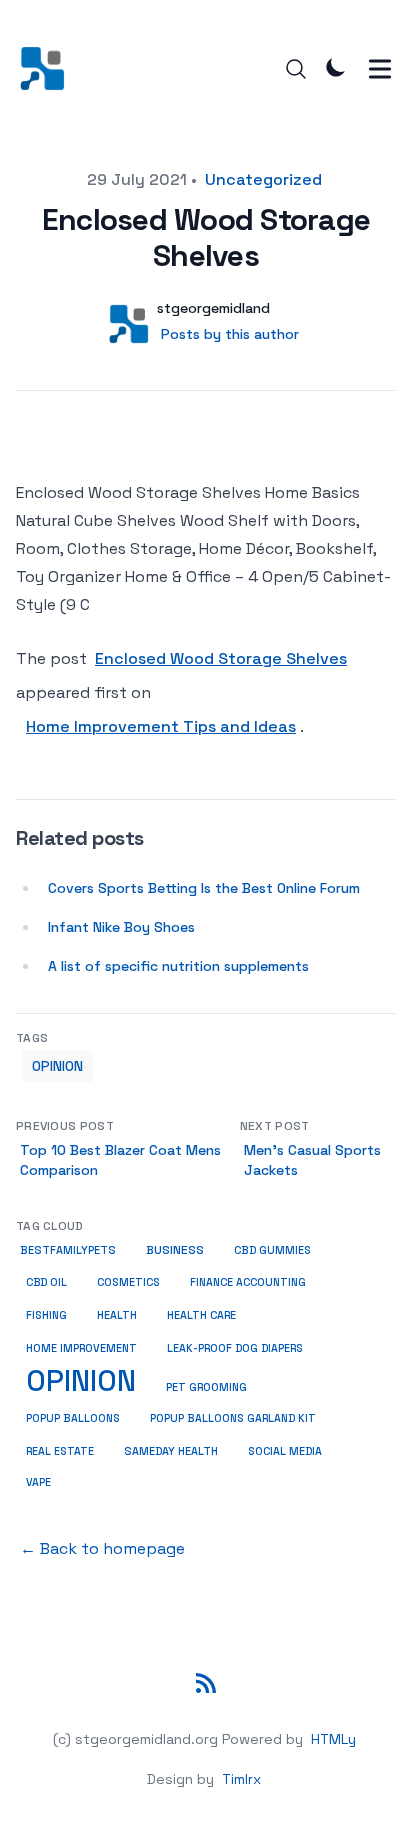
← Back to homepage (102, 1548)
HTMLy (333, 1739)
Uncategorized (263, 179)
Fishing (46, 1315)
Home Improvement (81, 1348)
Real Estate (60, 1451)
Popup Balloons (73, 1418)
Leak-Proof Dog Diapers (235, 1348)
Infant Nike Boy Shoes (121, 927)
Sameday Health (171, 1451)
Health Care (201, 1315)
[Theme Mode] (336, 67)
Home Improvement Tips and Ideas (161, 726)
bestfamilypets (68, 1250)
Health (117, 1315)
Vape (38, 1482)
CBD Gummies (272, 1250)
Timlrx (241, 1779)
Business (175, 1250)
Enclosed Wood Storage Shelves (221, 658)
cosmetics (128, 1282)
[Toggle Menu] (380, 69)
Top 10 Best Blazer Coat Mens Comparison (120, 1160)
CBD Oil (46, 1282)
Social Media (285, 1451)
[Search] (296, 69)
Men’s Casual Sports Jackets (312, 1160)
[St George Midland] (48, 68)
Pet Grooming (206, 1387)
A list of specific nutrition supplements (178, 966)
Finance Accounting (248, 1282)
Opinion (57, 1066)
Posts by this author (230, 334)
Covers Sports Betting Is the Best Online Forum (204, 888)
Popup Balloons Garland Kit (233, 1418)
